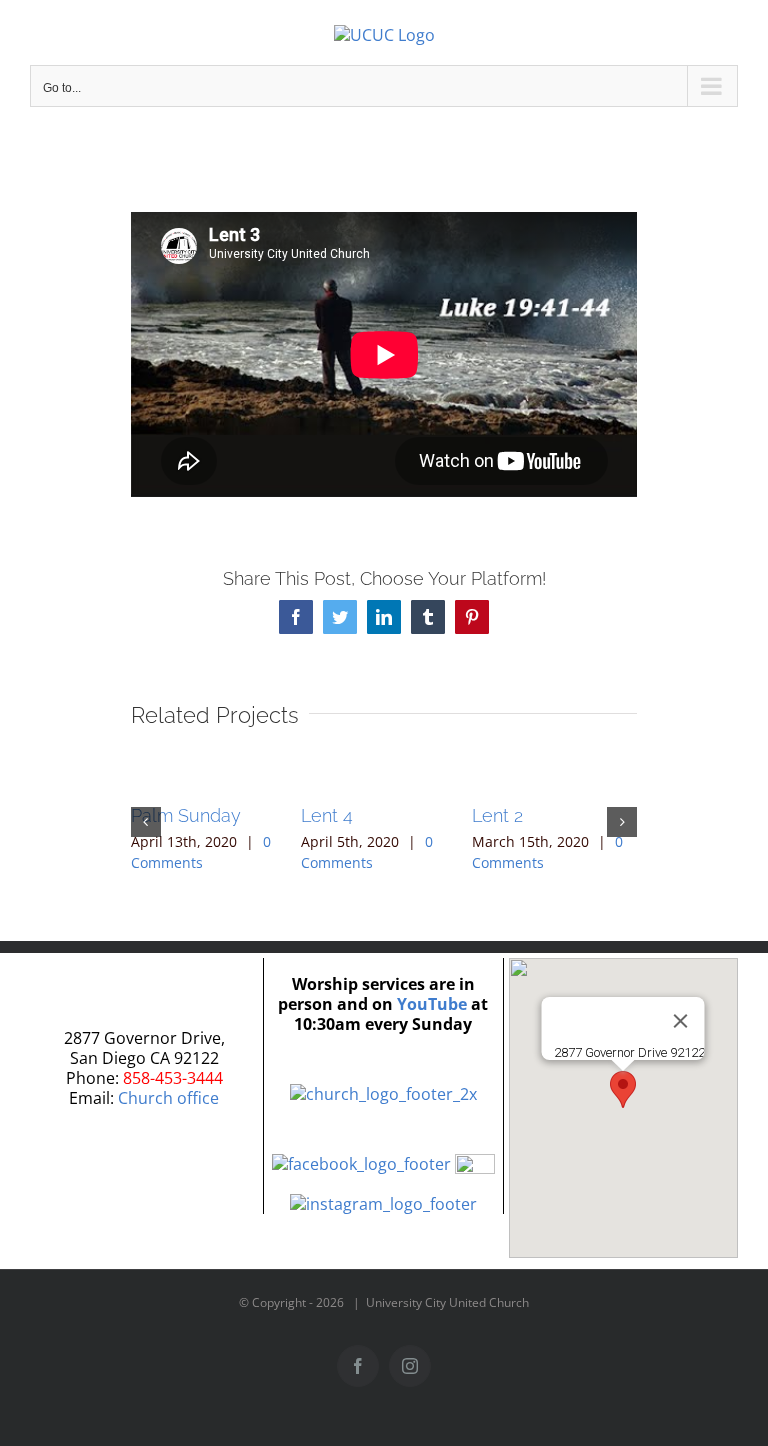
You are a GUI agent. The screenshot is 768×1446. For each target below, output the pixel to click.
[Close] (681, 1021)
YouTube (432, 1004)
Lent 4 (327, 815)
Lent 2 (497, 815)
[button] (146, 822)
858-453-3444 (173, 1078)
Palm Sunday (186, 815)
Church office (168, 1098)
